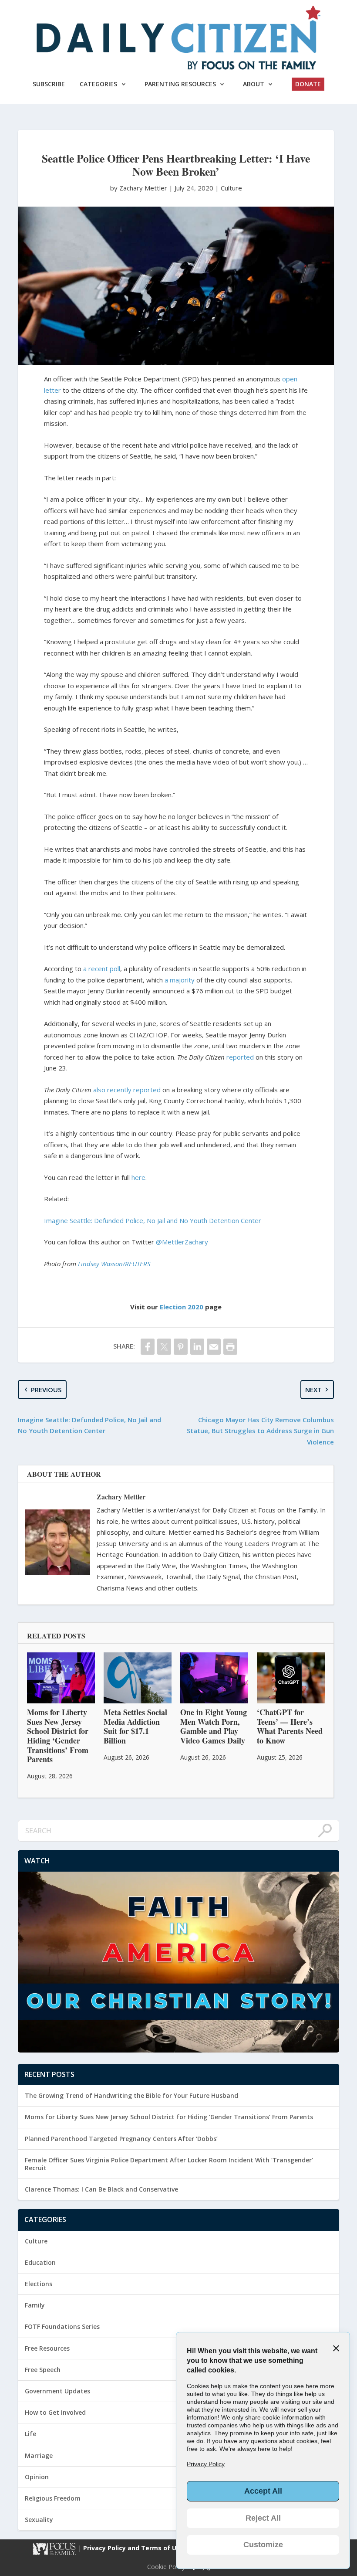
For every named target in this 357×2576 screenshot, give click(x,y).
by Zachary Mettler (140, 188)
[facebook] (148, 1347)
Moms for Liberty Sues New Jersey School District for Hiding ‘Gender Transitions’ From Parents (169, 2117)
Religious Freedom (53, 2498)
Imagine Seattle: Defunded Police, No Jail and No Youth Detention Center (153, 1220)
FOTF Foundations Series (62, 2326)
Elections (39, 2284)
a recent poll (102, 969)
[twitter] (164, 1347)
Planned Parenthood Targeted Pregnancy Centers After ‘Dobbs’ (121, 2139)
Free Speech (43, 2370)
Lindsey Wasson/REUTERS (114, 1264)
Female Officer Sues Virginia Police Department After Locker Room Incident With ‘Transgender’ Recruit (169, 2164)
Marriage (39, 2455)
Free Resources (47, 2348)
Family (35, 2305)
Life (30, 2434)
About (254, 84)
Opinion (37, 2477)
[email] (214, 1347)
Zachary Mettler (121, 1497)
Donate (308, 84)
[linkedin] (197, 1347)
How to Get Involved (55, 2412)
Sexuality (39, 2520)
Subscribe (49, 84)
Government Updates (57, 2391)
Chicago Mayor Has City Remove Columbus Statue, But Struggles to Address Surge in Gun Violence (260, 1431)
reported (240, 1057)
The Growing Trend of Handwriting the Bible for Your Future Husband (131, 2095)
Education (40, 2262)
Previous (46, 1390)
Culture (231, 188)
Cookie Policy (166, 2567)
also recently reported (127, 1090)
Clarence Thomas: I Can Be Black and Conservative (101, 2189)
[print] (230, 1347)
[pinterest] (181, 1347)
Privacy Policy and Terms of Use (134, 2548)
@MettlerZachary (182, 1242)
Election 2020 (182, 1307)
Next (313, 1390)
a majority (180, 980)
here (138, 1177)
